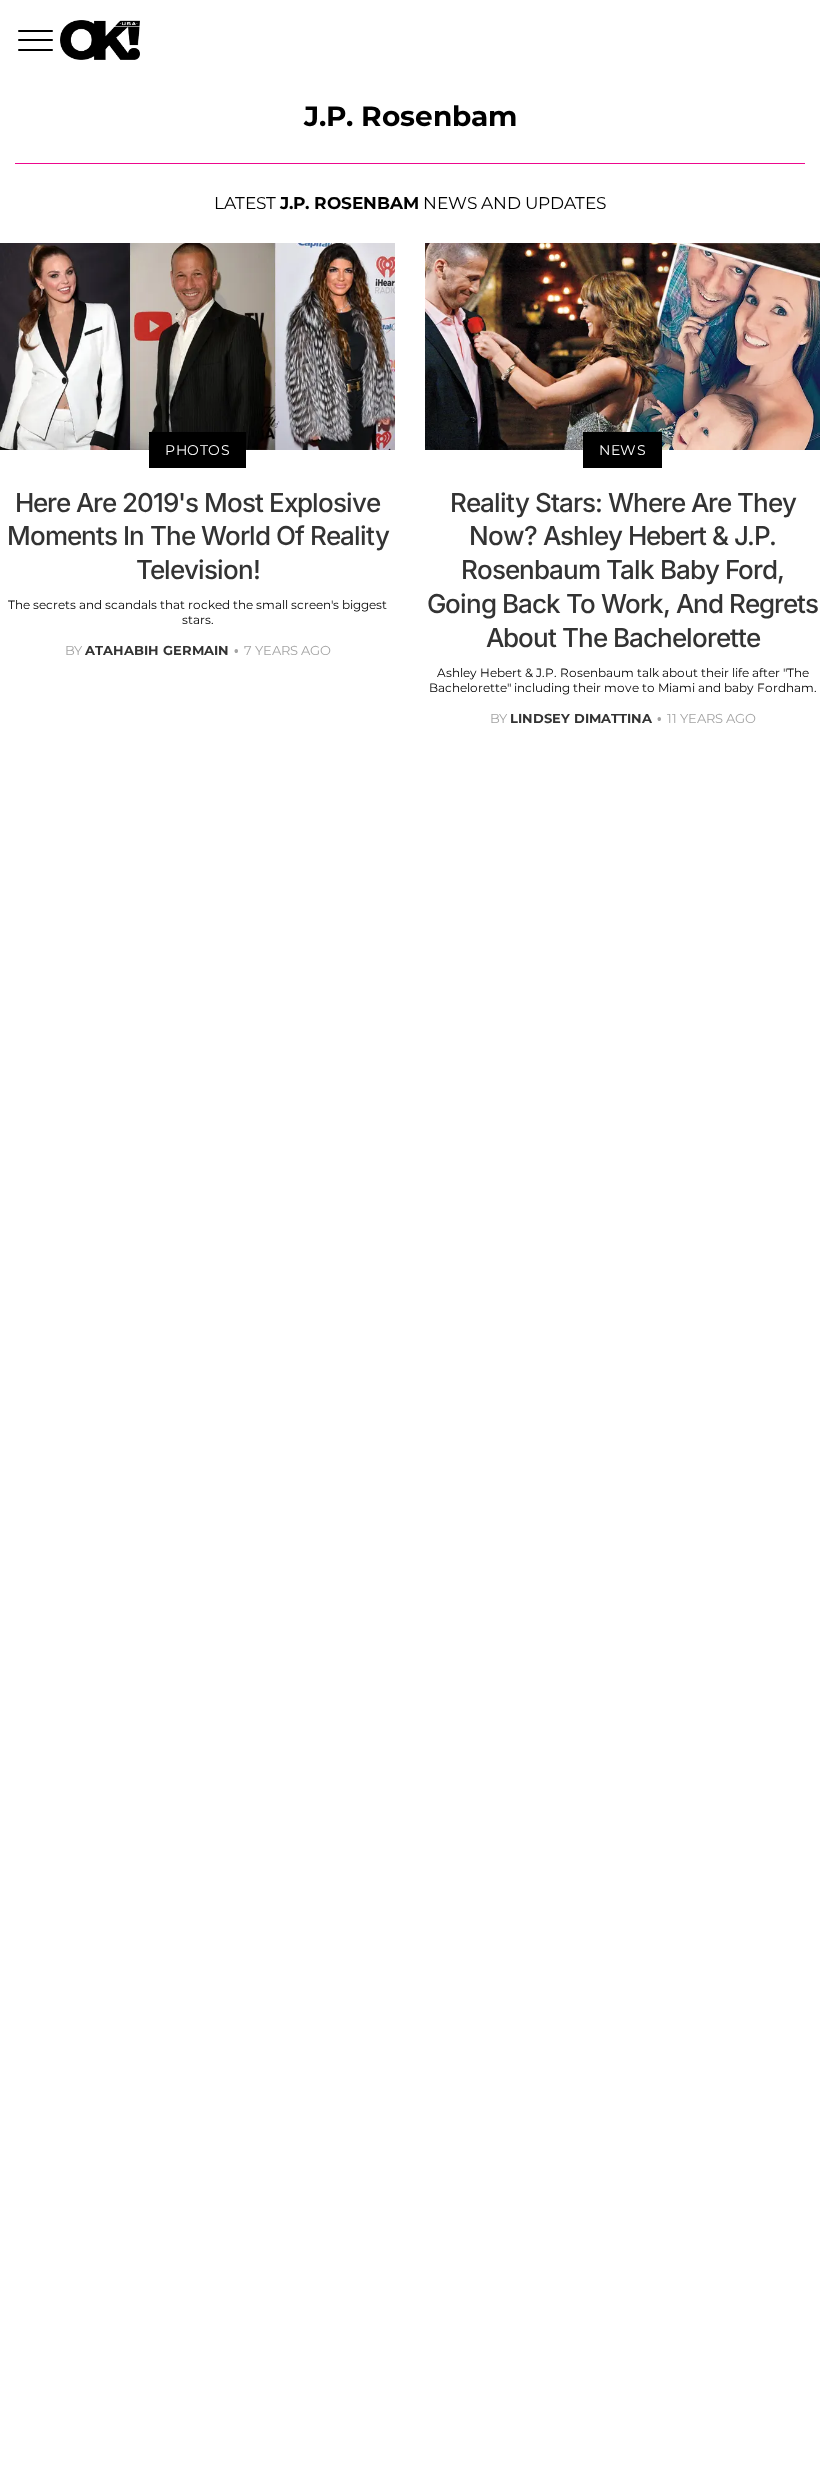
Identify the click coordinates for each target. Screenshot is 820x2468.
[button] (39, 43)
